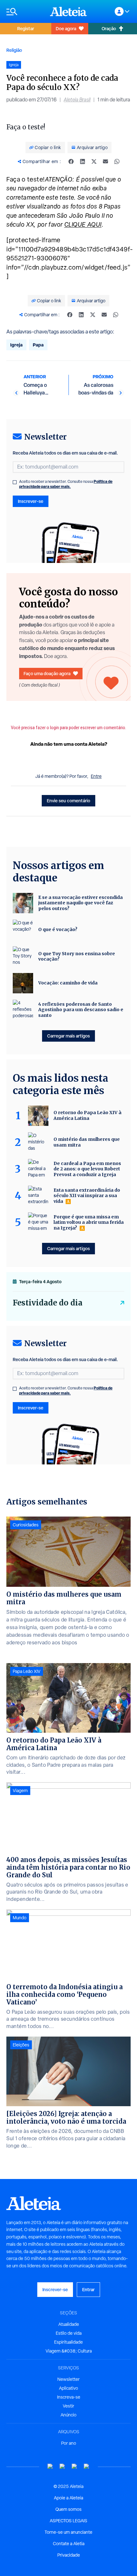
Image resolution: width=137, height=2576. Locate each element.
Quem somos (68, 2509)
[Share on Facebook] (71, 161)
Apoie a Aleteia (68, 2498)
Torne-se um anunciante (68, 2532)
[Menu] (25, 12)
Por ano (69, 2443)
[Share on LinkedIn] (83, 161)
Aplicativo (68, 2388)
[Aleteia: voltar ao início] (68, 11)
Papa (38, 345)
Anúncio (68, 2415)
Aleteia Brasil (77, 100)
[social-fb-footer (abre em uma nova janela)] (62, 2466)
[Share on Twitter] (94, 161)
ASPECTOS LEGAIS (68, 2521)
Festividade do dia (48, 1303)
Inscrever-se (31, 501)
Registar (26, 28)
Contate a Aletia (69, 2544)
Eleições (21, 2045)
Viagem (20, 1791)
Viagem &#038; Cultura (69, 2351)
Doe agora (66, 28)
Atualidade (69, 2324)
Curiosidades (26, 1525)
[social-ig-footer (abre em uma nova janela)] (87, 2466)
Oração (109, 28)
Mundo (20, 1918)
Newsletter (68, 2379)
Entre (96, 776)
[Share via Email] (105, 161)
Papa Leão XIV (27, 1671)
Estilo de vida (69, 2333)
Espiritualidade (68, 2342)
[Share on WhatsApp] (117, 161)
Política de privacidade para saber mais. (66, 484)
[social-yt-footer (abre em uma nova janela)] (50, 2466)
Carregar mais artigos (68, 1036)
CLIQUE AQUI (83, 224)
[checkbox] (15, 482)
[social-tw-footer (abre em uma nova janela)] (75, 2466)
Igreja (16, 345)
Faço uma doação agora (47, 673)
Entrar (88, 2289)
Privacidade (69, 2555)
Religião (14, 50)
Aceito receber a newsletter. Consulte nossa (66, 484)
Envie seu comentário (68, 801)
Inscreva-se (69, 2397)
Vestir (68, 2406)
